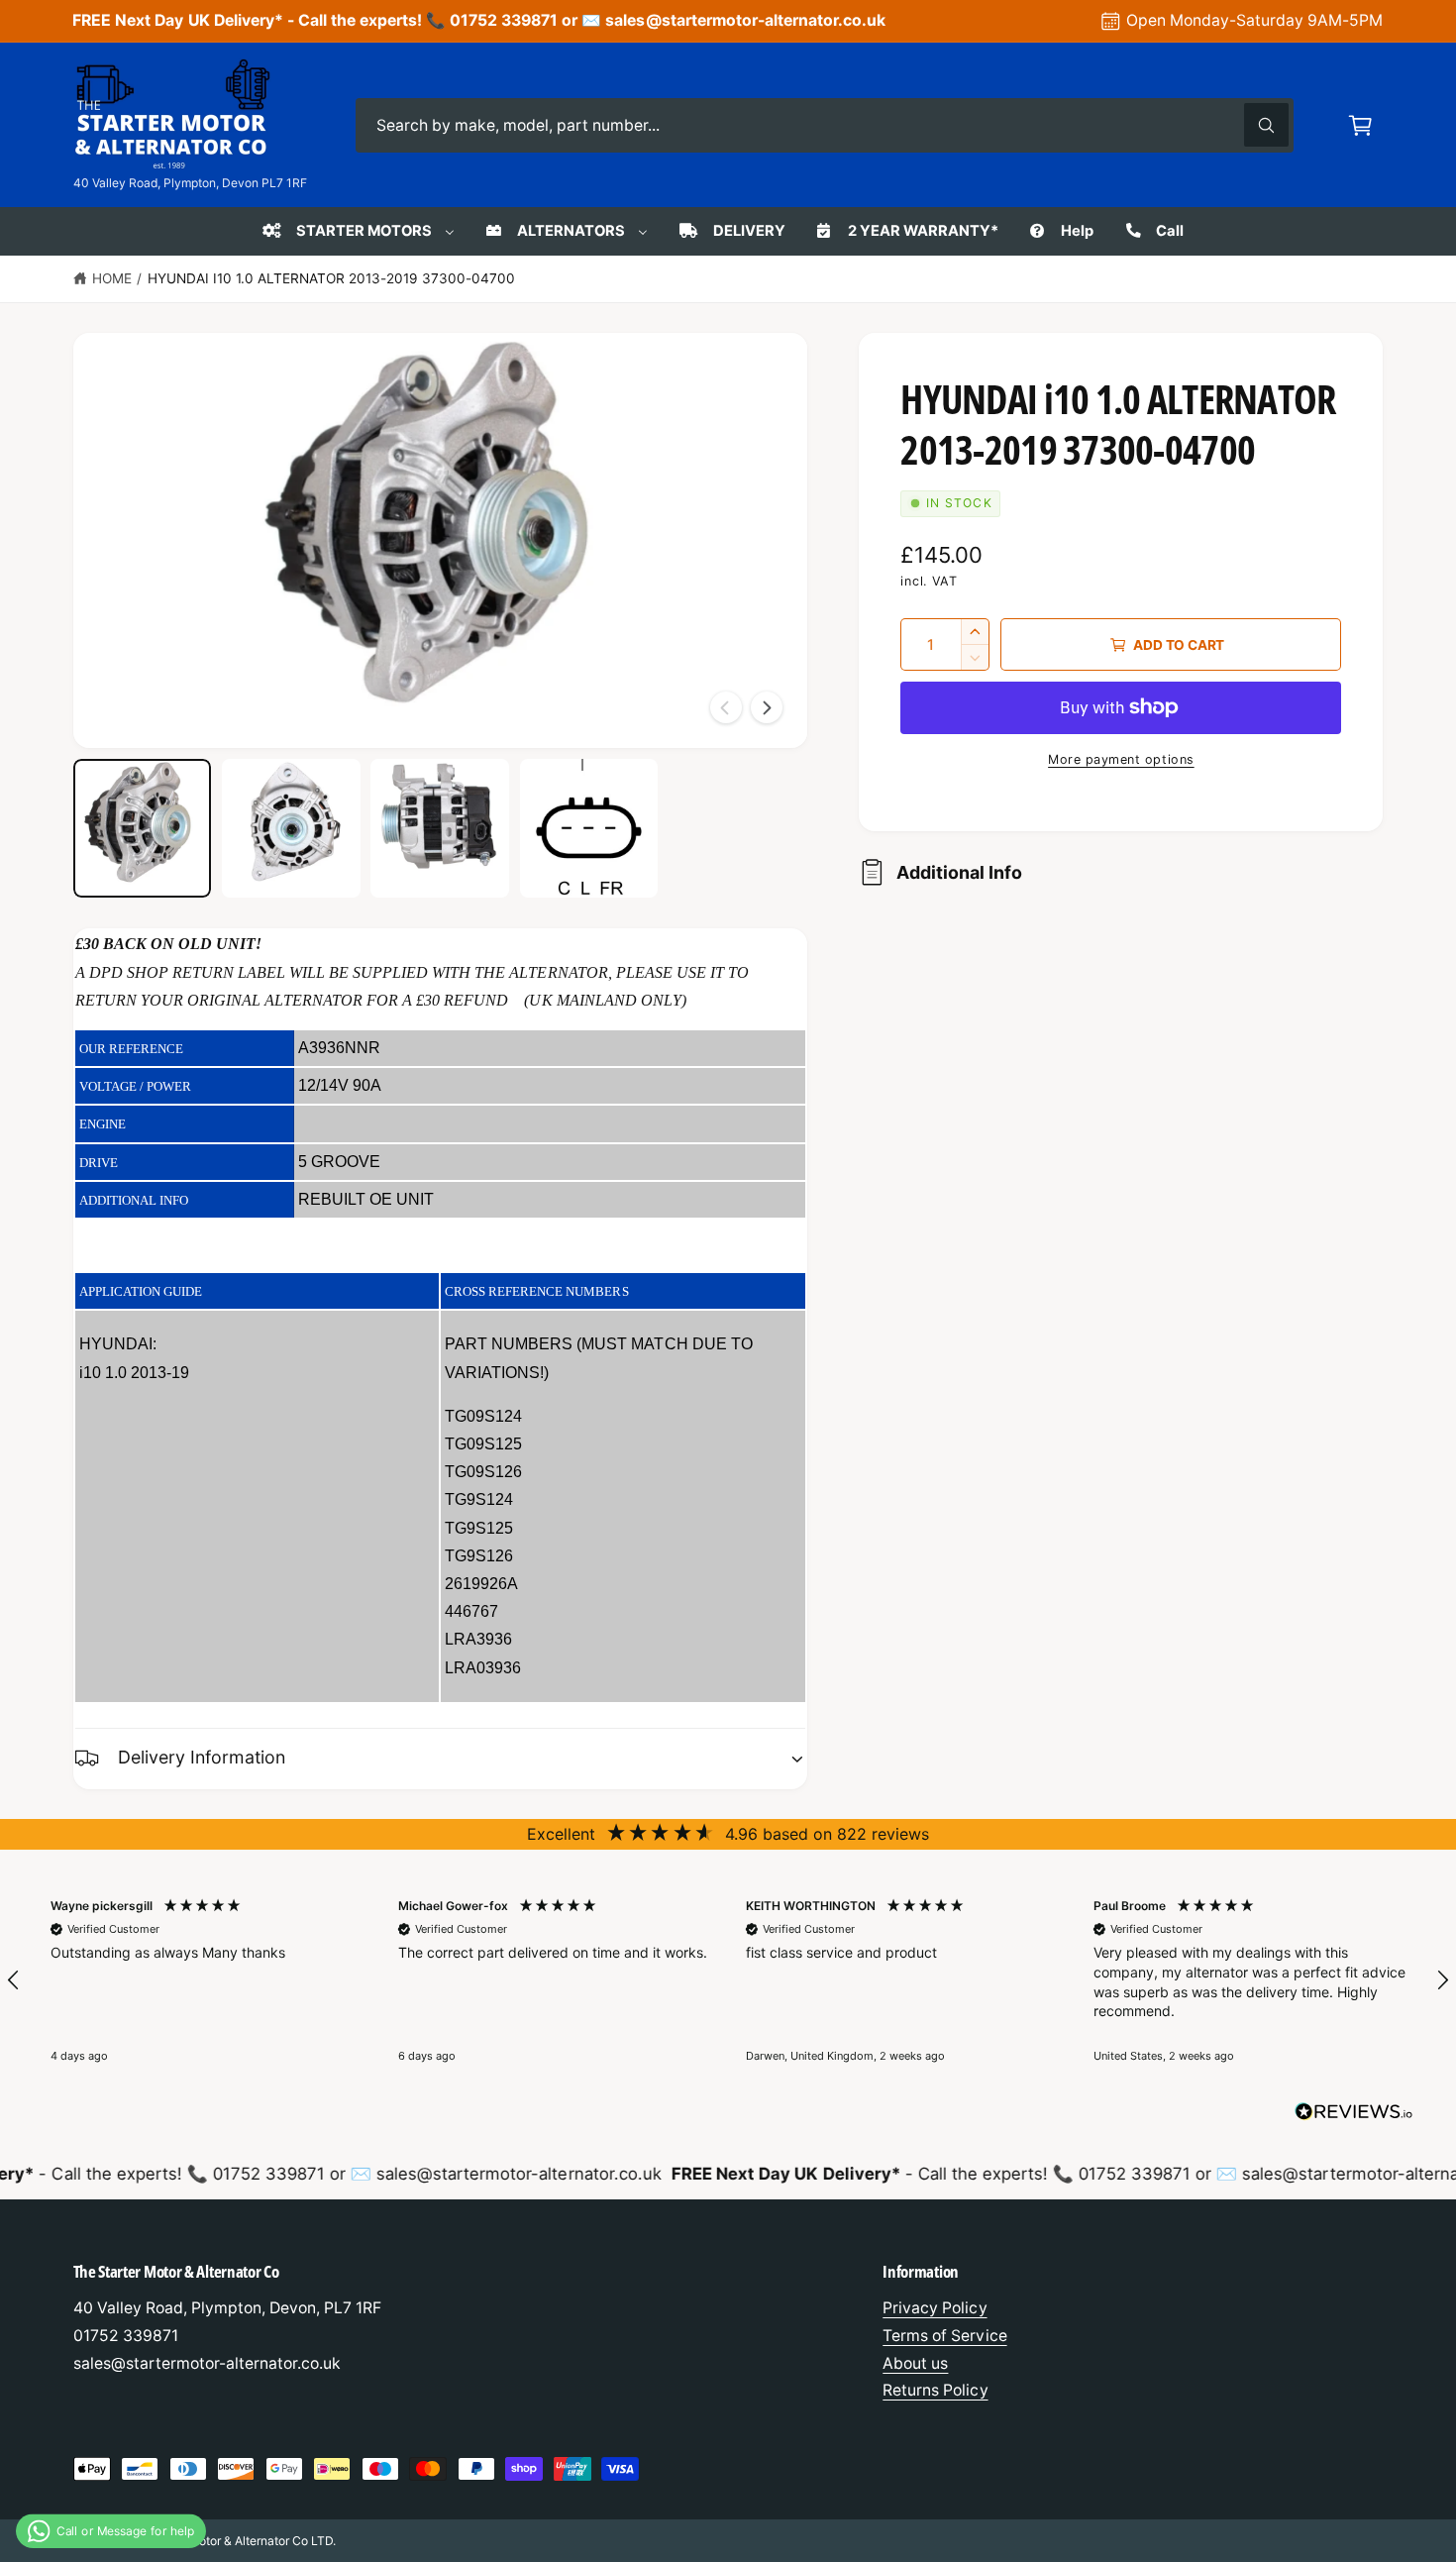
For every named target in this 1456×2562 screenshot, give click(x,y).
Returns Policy (935, 2390)
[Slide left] (726, 707)
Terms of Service (944, 2336)
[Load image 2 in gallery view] (291, 828)
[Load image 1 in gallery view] (143, 828)
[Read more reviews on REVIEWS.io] (1354, 2116)
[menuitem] (357, 231)
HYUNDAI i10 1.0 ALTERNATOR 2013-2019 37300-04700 (332, 278)
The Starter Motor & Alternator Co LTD (228, 2541)
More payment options (1121, 759)
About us (915, 2363)
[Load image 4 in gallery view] (589, 828)
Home (112, 278)
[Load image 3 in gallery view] (440, 828)
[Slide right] (767, 707)
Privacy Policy (935, 2308)
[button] (1360, 125)
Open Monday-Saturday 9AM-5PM (1254, 20)
